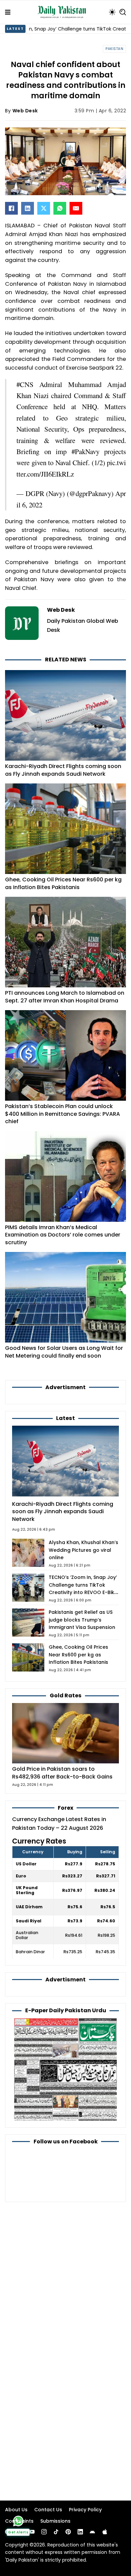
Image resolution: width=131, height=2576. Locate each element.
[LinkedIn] (28, 208)
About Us (16, 2510)
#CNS (25, 384)
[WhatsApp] (60, 208)
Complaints (19, 2521)
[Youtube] (32, 2532)
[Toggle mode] (112, 12)
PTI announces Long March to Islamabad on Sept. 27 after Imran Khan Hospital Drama (65, 997)
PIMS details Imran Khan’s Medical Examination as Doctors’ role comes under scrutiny (63, 1235)
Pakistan (114, 49)
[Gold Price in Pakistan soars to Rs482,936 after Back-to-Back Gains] (65, 1733)
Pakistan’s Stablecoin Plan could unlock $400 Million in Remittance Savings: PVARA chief (62, 1114)
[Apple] (105, 2532)
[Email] (76, 208)
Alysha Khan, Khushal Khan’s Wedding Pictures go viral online (83, 1550)
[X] (44, 208)
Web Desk (25, 111)
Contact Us (48, 2510)
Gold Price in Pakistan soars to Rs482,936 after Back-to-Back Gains (62, 1773)
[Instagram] (44, 2532)
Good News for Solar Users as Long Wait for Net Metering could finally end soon (64, 1352)
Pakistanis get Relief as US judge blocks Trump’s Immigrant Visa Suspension (82, 1620)
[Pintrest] (68, 2532)
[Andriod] (92, 2532)
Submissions (55, 2521)
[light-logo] (63, 12)
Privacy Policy (85, 2510)
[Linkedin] (80, 2532)
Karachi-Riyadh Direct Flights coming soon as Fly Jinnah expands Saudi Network (63, 770)
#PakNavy (85, 451)
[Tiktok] (56, 2532)
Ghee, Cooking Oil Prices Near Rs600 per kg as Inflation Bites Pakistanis (63, 883)
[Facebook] (11, 208)
